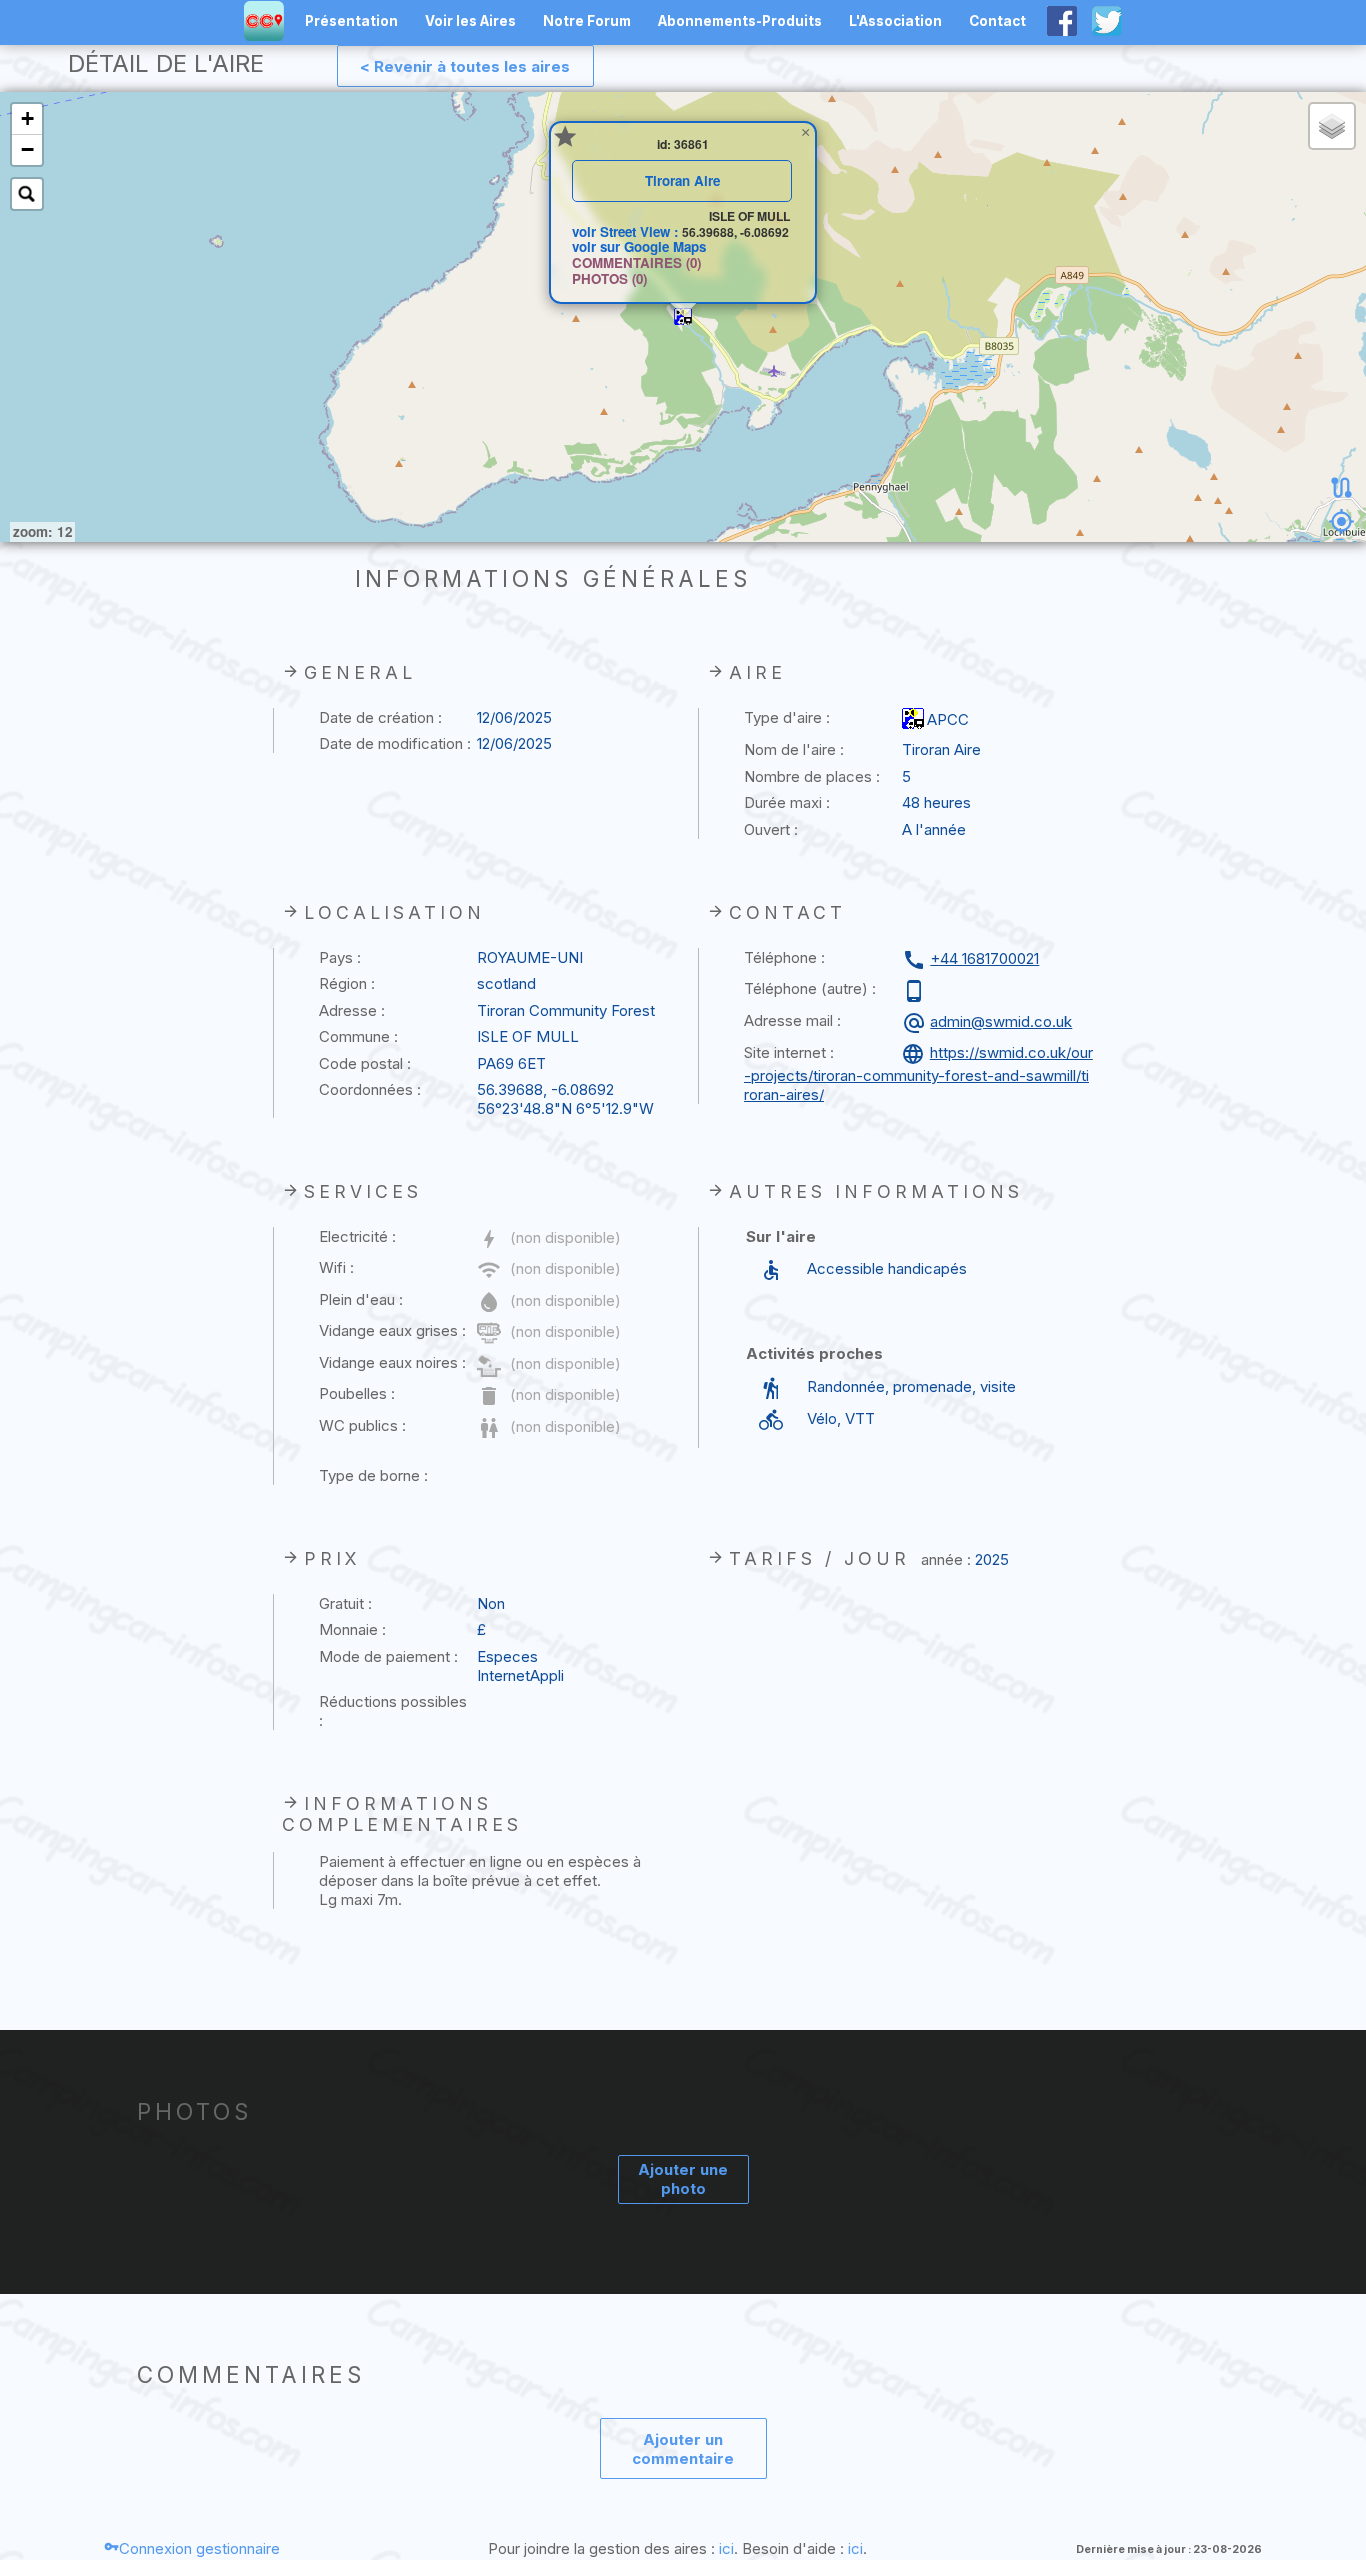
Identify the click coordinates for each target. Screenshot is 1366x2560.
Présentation (351, 21)
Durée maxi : (787, 802)
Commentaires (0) (636, 262)
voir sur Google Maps (639, 246)
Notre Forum (587, 21)
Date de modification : (395, 743)
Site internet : (789, 1052)
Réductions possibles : (393, 1711)
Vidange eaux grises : (392, 1330)
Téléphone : (784, 957)
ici (726, 2548)
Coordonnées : (370, 1089)
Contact (997, 21)
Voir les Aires (470, 21)
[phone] (916, 991)
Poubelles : (357, 1393)
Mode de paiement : (388, 1656)
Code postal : (365, 1063)
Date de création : (380, 717)
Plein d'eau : (361, 1299)
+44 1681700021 (984, 958)
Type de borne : (373, 1475)
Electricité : (357, 1236)
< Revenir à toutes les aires (465, 66)
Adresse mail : (792, 1020)
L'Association (895, 21)
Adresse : (352, 1010)
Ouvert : (771, 829)
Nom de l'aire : (794, 749)
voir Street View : (627, 231)
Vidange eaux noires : (392, 1362)
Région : (347, 983)
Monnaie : (352, 1629)
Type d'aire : (787, 717)
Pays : (340, 957)
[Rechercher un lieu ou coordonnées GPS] (27, 194)
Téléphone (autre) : (810, 988)
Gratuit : (345, 1603)
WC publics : (362, 1425)
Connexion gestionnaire (199, 2548)
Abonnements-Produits (740, 21)
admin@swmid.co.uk (1001, 1021)
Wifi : (336, 1267)
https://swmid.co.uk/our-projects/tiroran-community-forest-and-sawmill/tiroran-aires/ (918, 1073)
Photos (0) (609, 278)
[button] (683, 317)
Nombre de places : (812, 776)
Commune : (358, 1036)
